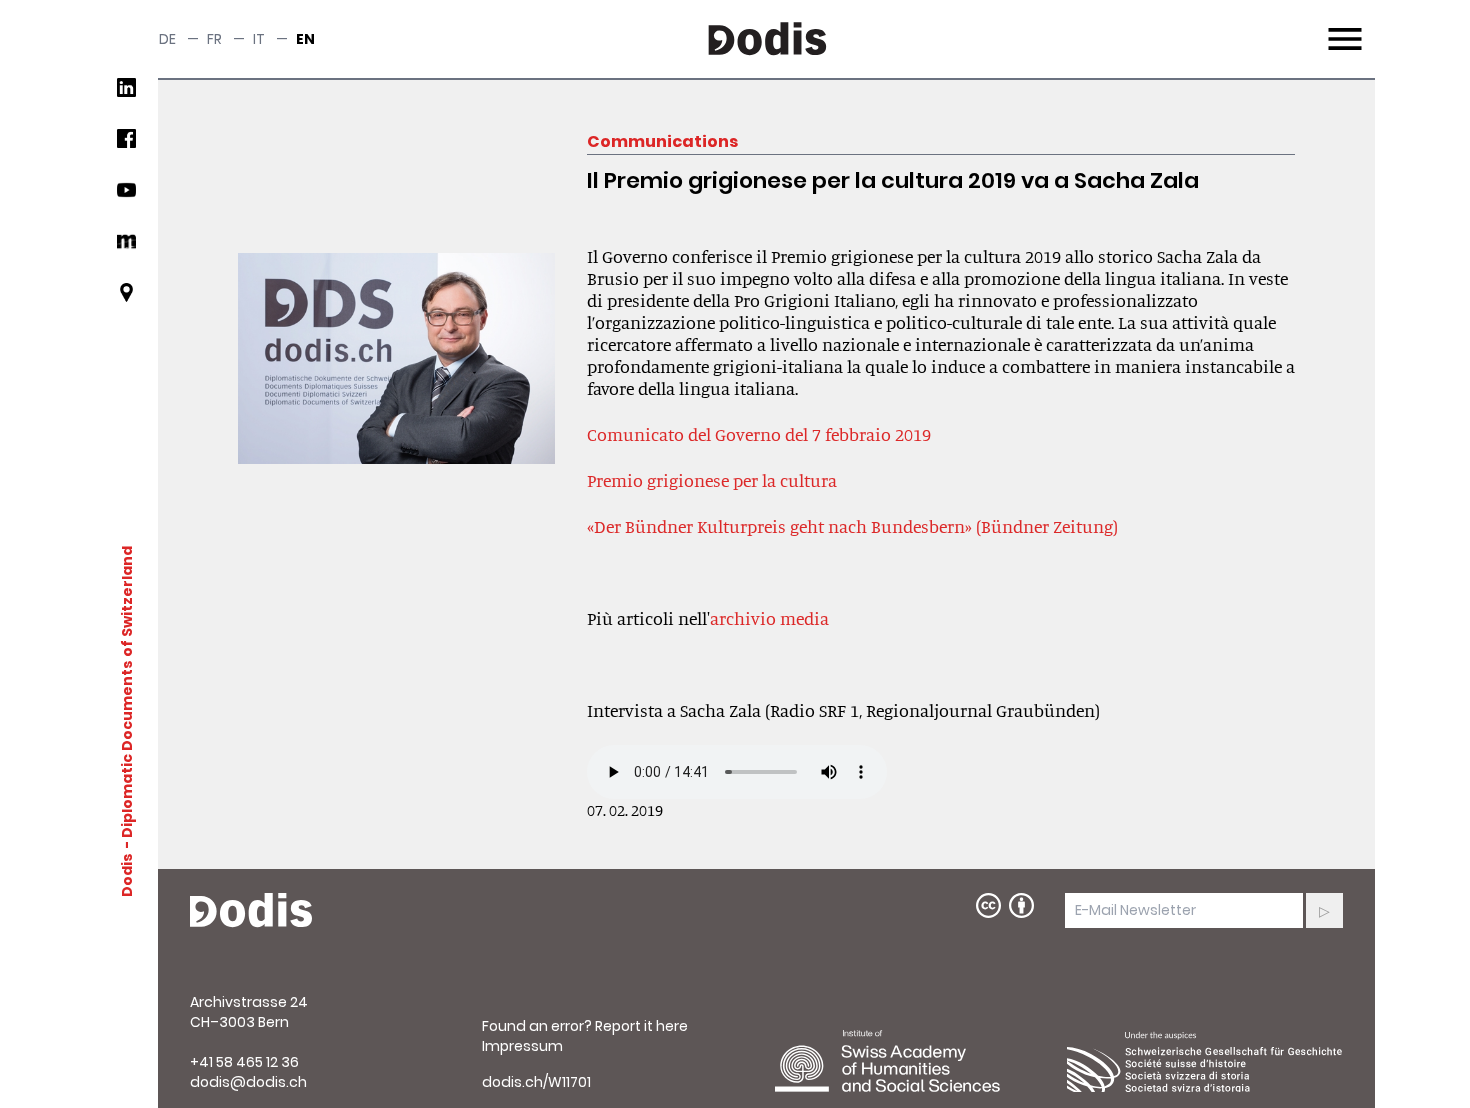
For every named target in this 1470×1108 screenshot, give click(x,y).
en (305, 39)
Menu (1342, 27)
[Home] (251, 911)
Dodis (127, 874)
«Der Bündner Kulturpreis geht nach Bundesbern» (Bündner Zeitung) (852, 526)
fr (214, 39)
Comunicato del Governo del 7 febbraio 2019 (759, 434)
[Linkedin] (126, 95)
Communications (662, 141)
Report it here (641, 1026)
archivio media (769, 618)
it (259, 39)
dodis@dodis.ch (248, 1082)
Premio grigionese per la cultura (712, 480)
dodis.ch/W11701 (536, 1082)
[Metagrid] (126, 249)
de (167, 39)
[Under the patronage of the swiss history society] (1205, 1061)
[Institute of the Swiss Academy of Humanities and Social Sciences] (913, 1061)
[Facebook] (126, 146)
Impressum (522, 1046)
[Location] (126, 300)
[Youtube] (126, 197)
